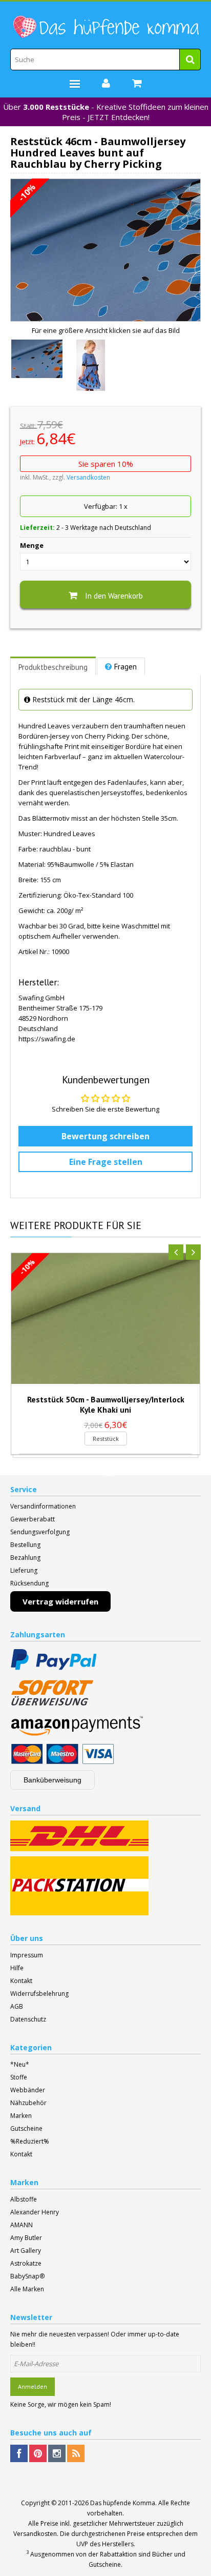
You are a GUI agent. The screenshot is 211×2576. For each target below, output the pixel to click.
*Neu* (20, 2064)
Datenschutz (28, 2019)
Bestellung (25, 1545)
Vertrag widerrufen (60, 1601)
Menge (32, 545)
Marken (21, 2116)
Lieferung (24, 1570)
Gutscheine (26, 2128)
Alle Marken (27, 2289)
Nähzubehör (28, 2103)
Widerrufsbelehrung (39, 1994)
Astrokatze (26, 2263)
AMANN (22, 2225)
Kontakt (21, 1981)
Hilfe (17, 1968)
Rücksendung (29, 1583)
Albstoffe (24, 2199)
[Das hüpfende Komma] (105, 27)
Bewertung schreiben (105, 1136)
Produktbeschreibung (53, 667)
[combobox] (105, 60)
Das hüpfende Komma (123, 2503)
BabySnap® (27, 2276)
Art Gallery (26, 2251)
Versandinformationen (43, 1506)
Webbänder (28, 2090)
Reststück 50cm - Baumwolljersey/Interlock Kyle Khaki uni (106, 1404)
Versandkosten (88, 477)
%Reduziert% (30, 2141)
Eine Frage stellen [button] (106, 1162)
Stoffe (19, 2077)
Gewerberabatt (33, 1519)
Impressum (27, 1955)
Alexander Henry (35, 2212)
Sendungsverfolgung (40, 1532)
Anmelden (33, 2386)
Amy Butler (26, 2238)
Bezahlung (25, 1558)
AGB (17, 2006)
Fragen (125, 667)
